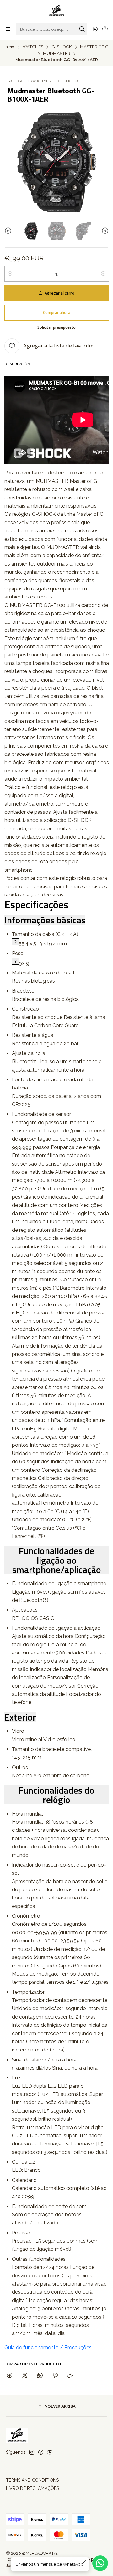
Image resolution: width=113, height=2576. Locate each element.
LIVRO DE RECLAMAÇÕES (32, 2488)
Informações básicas (45, 920)
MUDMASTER (57, 54)
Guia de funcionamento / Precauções (48, 2347)
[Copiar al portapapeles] (70, 2376)
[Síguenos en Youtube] (50, 2452)
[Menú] (8, 29)
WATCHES (33, 47)
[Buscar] (82, 29)
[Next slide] (104, 231)
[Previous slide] (9, 231)
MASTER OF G (94, 47)
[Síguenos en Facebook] (41, 2452)
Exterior (20, 1717)
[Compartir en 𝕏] (25, 2376)
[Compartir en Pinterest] (55, 2376)
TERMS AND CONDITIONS (32, 2480)
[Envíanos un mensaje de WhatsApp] (100, 2563)
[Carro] (105, 29)
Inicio (9, 47)
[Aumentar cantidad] (103, 274)
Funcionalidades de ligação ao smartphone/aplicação (57, 1560)
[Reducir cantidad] (10, 274)
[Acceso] (95, 29)
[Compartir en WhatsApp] (40, 2376)
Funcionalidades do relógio (56, 1795)
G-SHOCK (62, 47)
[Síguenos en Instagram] (32, 2452)
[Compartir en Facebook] (10, 2376)
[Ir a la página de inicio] (57, 11)
